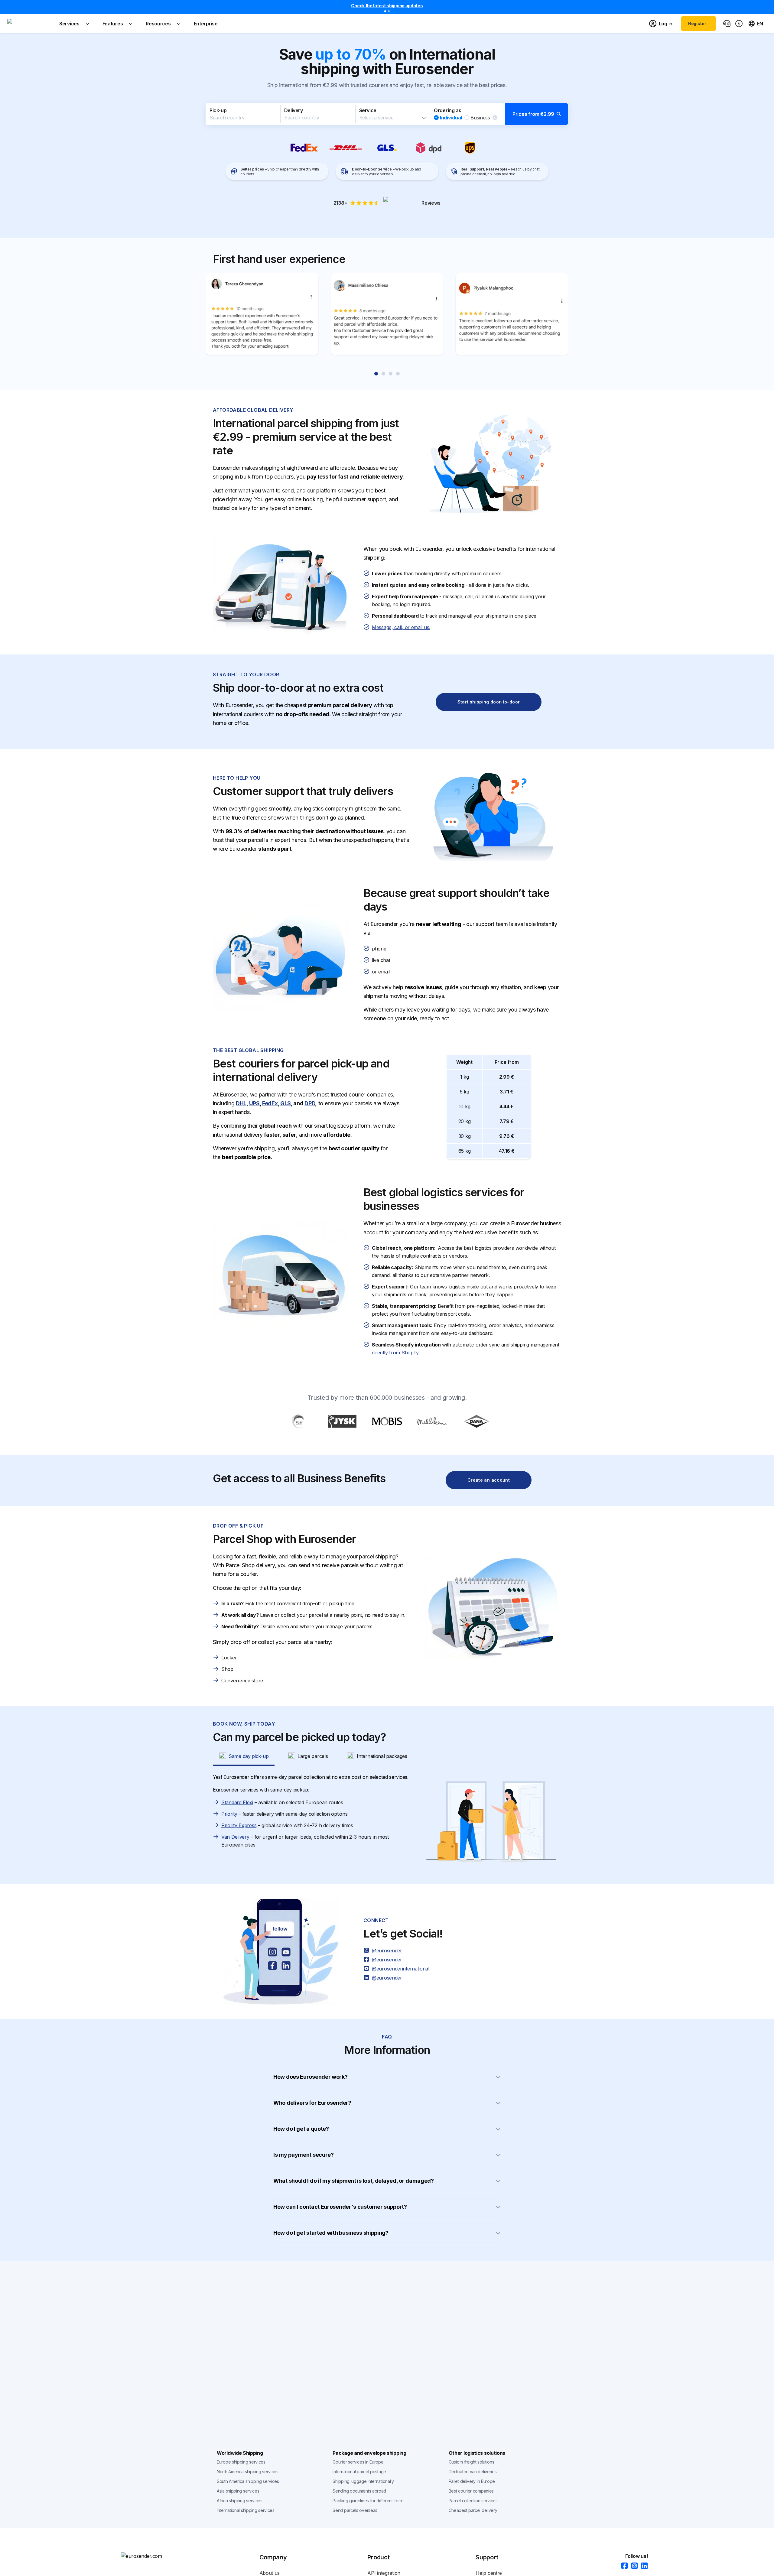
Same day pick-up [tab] (249, 1756)
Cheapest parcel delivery (473, 2510)
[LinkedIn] (643, 2566)
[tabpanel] (387, 1821)
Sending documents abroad (359, 2491)
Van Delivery (235, 1837)
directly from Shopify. (396, 1353)
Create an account (489, 1480)
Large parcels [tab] (313, 1756)
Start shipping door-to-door (489, 702)
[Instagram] (633, 2566)
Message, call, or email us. (401, 627)
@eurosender (387, 1951)
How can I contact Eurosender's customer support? (340, 2207)
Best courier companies (471, 2491)
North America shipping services (248, 2472)
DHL (241, 1103)
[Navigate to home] (30, 24)
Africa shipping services (240, 2501)
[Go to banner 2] (389, 11)
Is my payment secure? (304, 2155)
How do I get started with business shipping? (331, 2233)
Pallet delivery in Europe (472, 2481)
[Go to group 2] (383, 374)
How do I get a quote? (301, 2129)
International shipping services (246, 2510)
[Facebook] (623, 2566)
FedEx (270, 1103)
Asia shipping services (238, 2491)
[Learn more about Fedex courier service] (304, 148)
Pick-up (218, 110)
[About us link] (739, 24)
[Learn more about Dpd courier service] (429, 148)
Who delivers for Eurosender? (312, 2103)
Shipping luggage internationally (363, 2481)
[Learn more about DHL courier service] (346, 148)
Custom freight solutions (472, 2462)
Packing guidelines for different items (368, 2501)
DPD (310, 1103)
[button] (387, 114)
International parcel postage (359, 2472)
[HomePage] (151, 2556)
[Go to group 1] (376, 374)
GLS (286, 1103)
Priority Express (239, 1825)
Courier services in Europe (358, 2462)
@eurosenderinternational (401, 1969)
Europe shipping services (241, 2462)
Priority (229, 1814)
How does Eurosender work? (311, 2077)
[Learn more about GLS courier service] (387, 148)
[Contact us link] (727, 24)
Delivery (294, 110)
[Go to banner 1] (385, 11)
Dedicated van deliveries (473, 2472)
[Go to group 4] (398, 374)
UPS (254, 1103)
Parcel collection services (473, 2501)
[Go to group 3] (391, 374)
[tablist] (387, 1756)
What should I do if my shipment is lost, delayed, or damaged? (354, 2181)
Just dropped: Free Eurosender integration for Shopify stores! (387, 6)
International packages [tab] (382, 1756)
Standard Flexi (237, 1802)
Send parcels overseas (355, 2510)
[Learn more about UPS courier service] (470, 148)
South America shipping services (248, 2481)
